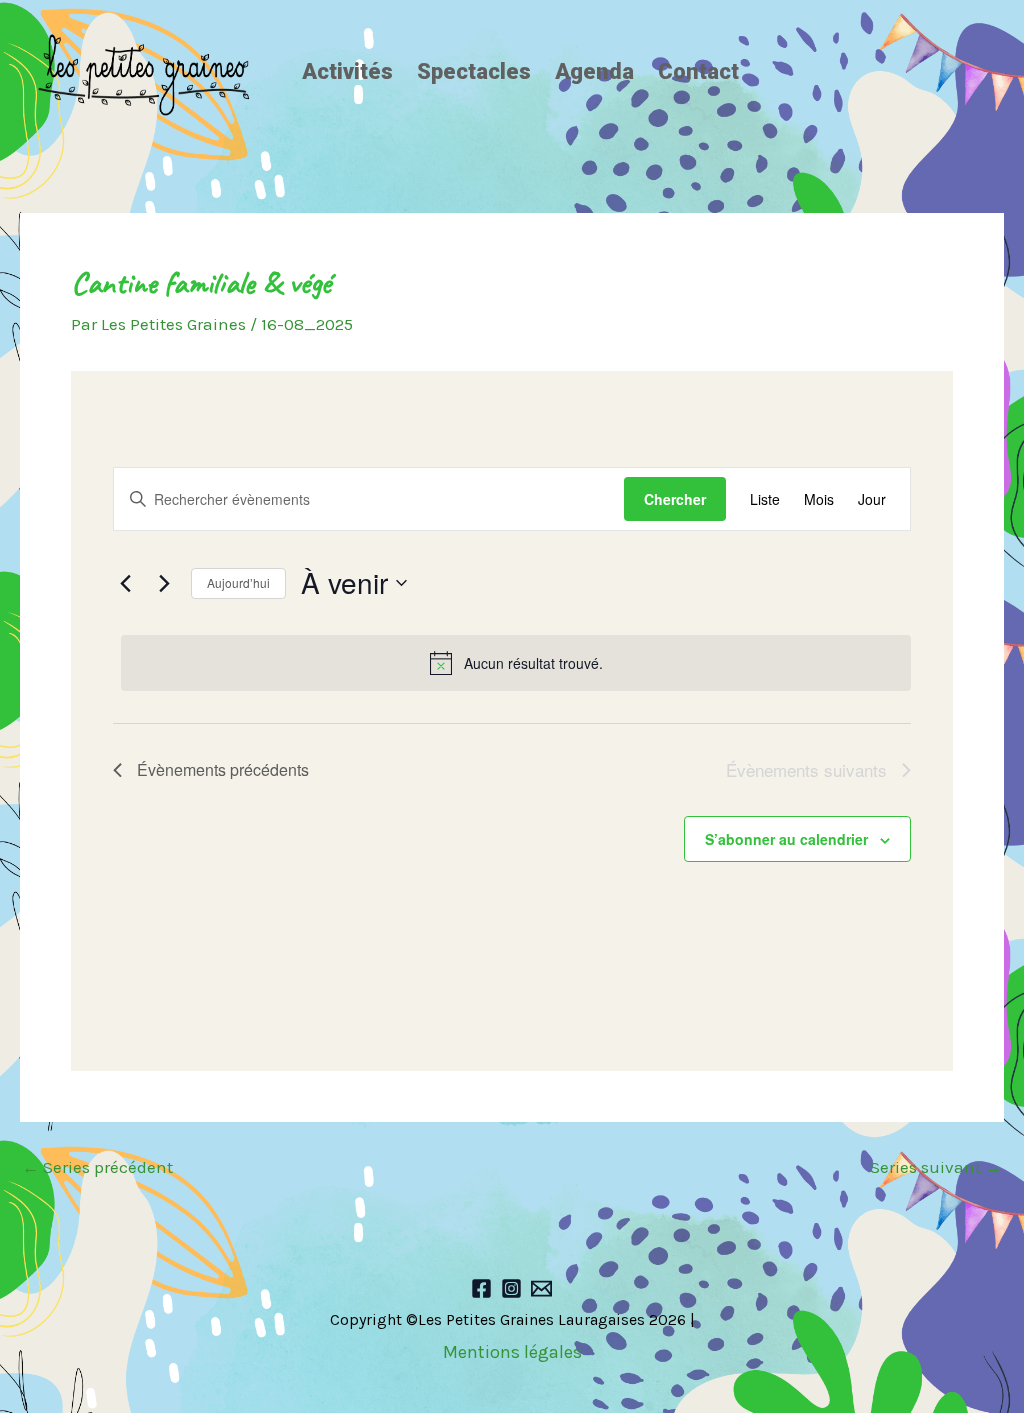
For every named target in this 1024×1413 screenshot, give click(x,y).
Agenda (594, 71)
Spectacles (474, 71)
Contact (698, 71)
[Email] (541, 1288)
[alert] (516, 663)
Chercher (675, 499)
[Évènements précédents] (125, 583)
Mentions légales (512, 1352)
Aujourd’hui (238, 582)
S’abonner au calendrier (786, 839)
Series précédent (97, 1167)
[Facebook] (481, 1288)
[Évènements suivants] (164, 583)
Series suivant (936, 1167)
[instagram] (511, 1288)
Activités (347, 71)
